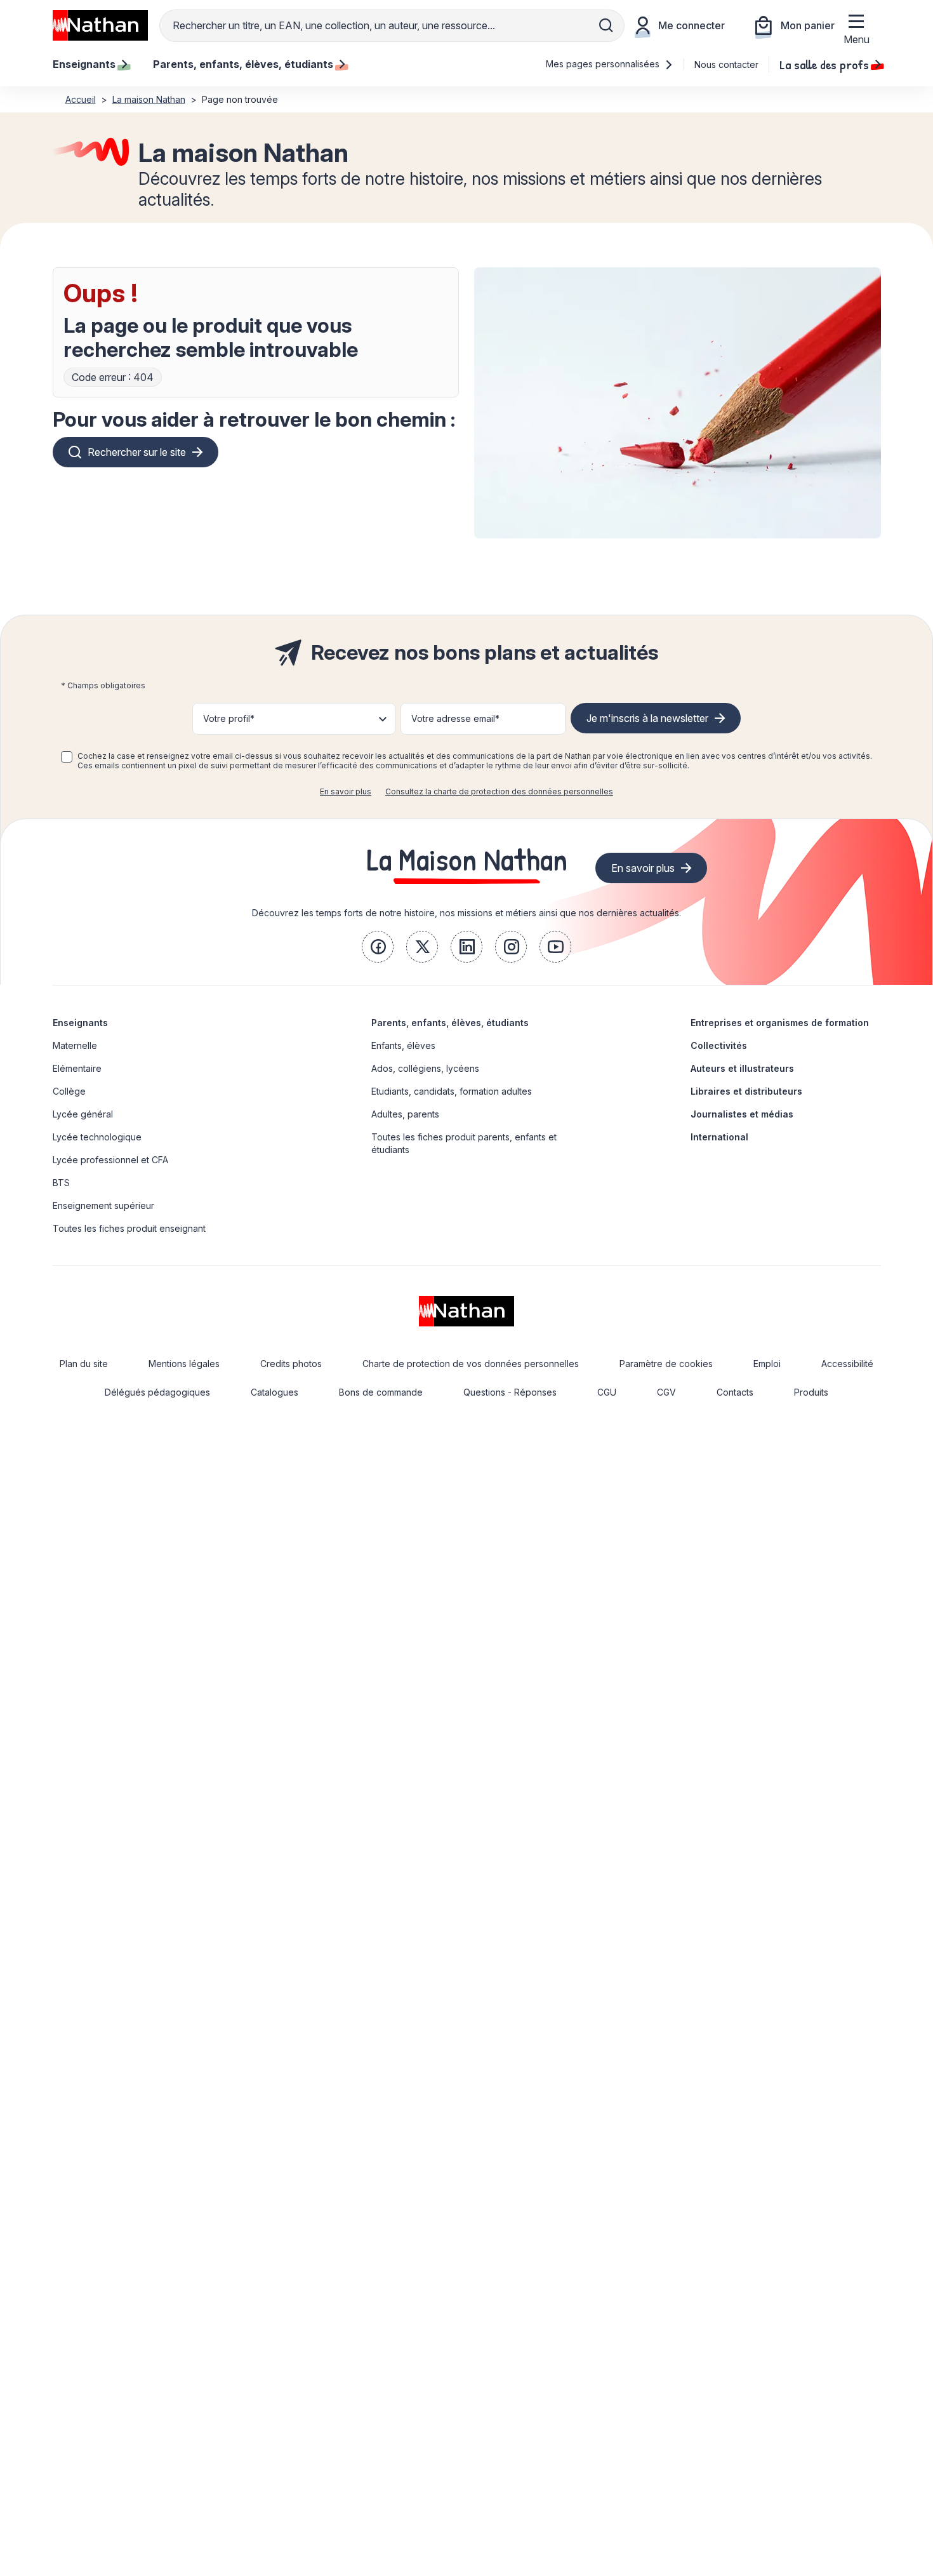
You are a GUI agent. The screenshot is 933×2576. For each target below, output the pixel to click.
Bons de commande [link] (381, 1392)
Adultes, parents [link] (405, 1114)
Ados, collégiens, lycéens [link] (425, 1068)
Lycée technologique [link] (97, 1137)
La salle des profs (824, 64)
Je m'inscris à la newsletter (647, 718)
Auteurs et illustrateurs (742, 1068)
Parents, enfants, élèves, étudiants (450, 1023)
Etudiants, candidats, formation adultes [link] (452, 1091)
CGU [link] (607, 1392)
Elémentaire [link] (77, 1068)
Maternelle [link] (75, 1045)
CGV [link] (666, 1392)
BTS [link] (61, 1183)
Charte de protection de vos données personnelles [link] (471, 1364)
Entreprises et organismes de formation (780, 1023)
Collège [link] (69, 1091)
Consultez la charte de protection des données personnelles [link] (499, 791)
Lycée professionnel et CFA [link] (110, 1160)
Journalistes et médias (742, 1114)
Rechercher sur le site (137, 452)
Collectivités (719, 1045)
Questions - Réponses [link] (510, 1392)
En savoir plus (346, 791)
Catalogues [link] (275, 1392)
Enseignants (80, 1023)
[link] (378, 947)
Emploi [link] (767, 1364)
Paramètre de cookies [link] (666, 1364)
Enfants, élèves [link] (403, 1045)
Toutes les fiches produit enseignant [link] (129, 1228)
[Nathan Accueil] (100, 25)
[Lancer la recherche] (606, 25)
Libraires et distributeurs (746, 1091)
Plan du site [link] (84, 1364)
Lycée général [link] (83, 1114)
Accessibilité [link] (847, 1364)
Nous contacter (726, 64)
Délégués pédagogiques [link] (157, 1392)
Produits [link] (811, 1392)
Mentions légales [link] (184, 1364)
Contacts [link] (735, 1392)
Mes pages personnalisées (604, 64)
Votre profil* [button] (229, 718)
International (719, 1137)
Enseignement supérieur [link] (103, 1205)
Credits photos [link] (291, 1364)
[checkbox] (67, 757)
